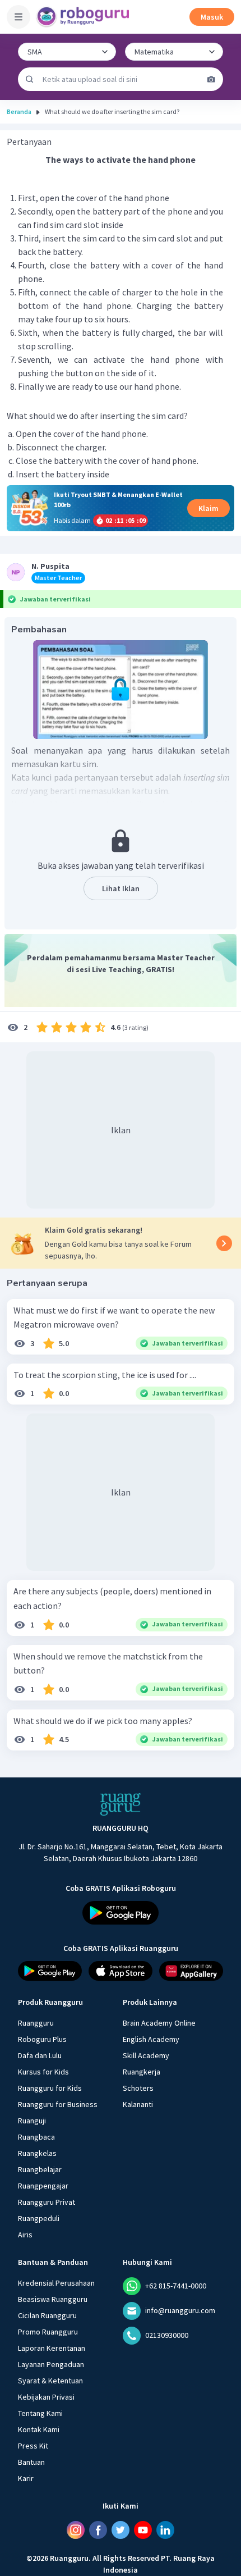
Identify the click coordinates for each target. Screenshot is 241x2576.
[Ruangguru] (121, 1804)
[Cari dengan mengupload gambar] (211, 79)
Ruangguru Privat (47, 2202)
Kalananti (138, 2104)
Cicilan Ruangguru (47, 2315)
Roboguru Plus (42, 2039)
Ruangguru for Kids (50, 2088)
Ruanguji (32, 2121)
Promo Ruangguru (48, 2332)
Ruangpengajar (43, 2186)
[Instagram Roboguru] (76, 2530)
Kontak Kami (39, 2429)
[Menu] (18, 17)
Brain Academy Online (159, 2023)
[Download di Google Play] (121, 1913)
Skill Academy (146, 2055)
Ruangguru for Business (58, 2104)
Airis (25, 2235)
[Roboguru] (84, 17)
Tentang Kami (40, 2413)
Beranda (19, 111)
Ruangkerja (142, 2072)
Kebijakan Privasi (46, 2397)
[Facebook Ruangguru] (98, 2530)
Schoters (138, 2088)
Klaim (208, 508)
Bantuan (31, 2462)
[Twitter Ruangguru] (121, 2530)
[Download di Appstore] (121, 1971)
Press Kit (33, 2446)
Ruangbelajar (40, 2169)
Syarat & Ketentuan (50, 2381)
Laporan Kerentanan (52, 2348)
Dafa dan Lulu (40, 2055)
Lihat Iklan (121, 888)
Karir (26, 2478)
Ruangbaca (36, 2137)
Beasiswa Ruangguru (53, 2299)
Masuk (212, 17)
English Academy (151, 2039)
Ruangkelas (37, 2153)
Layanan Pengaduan (51, 2364)
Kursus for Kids (43, 2072)
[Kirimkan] (30, 79)
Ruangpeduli (39, 2218)
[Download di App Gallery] (191, 1971)
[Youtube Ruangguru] (143, 2530)
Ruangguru (36, 2023)
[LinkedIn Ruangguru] (165, 2530)
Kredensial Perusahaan (56, 2283)
